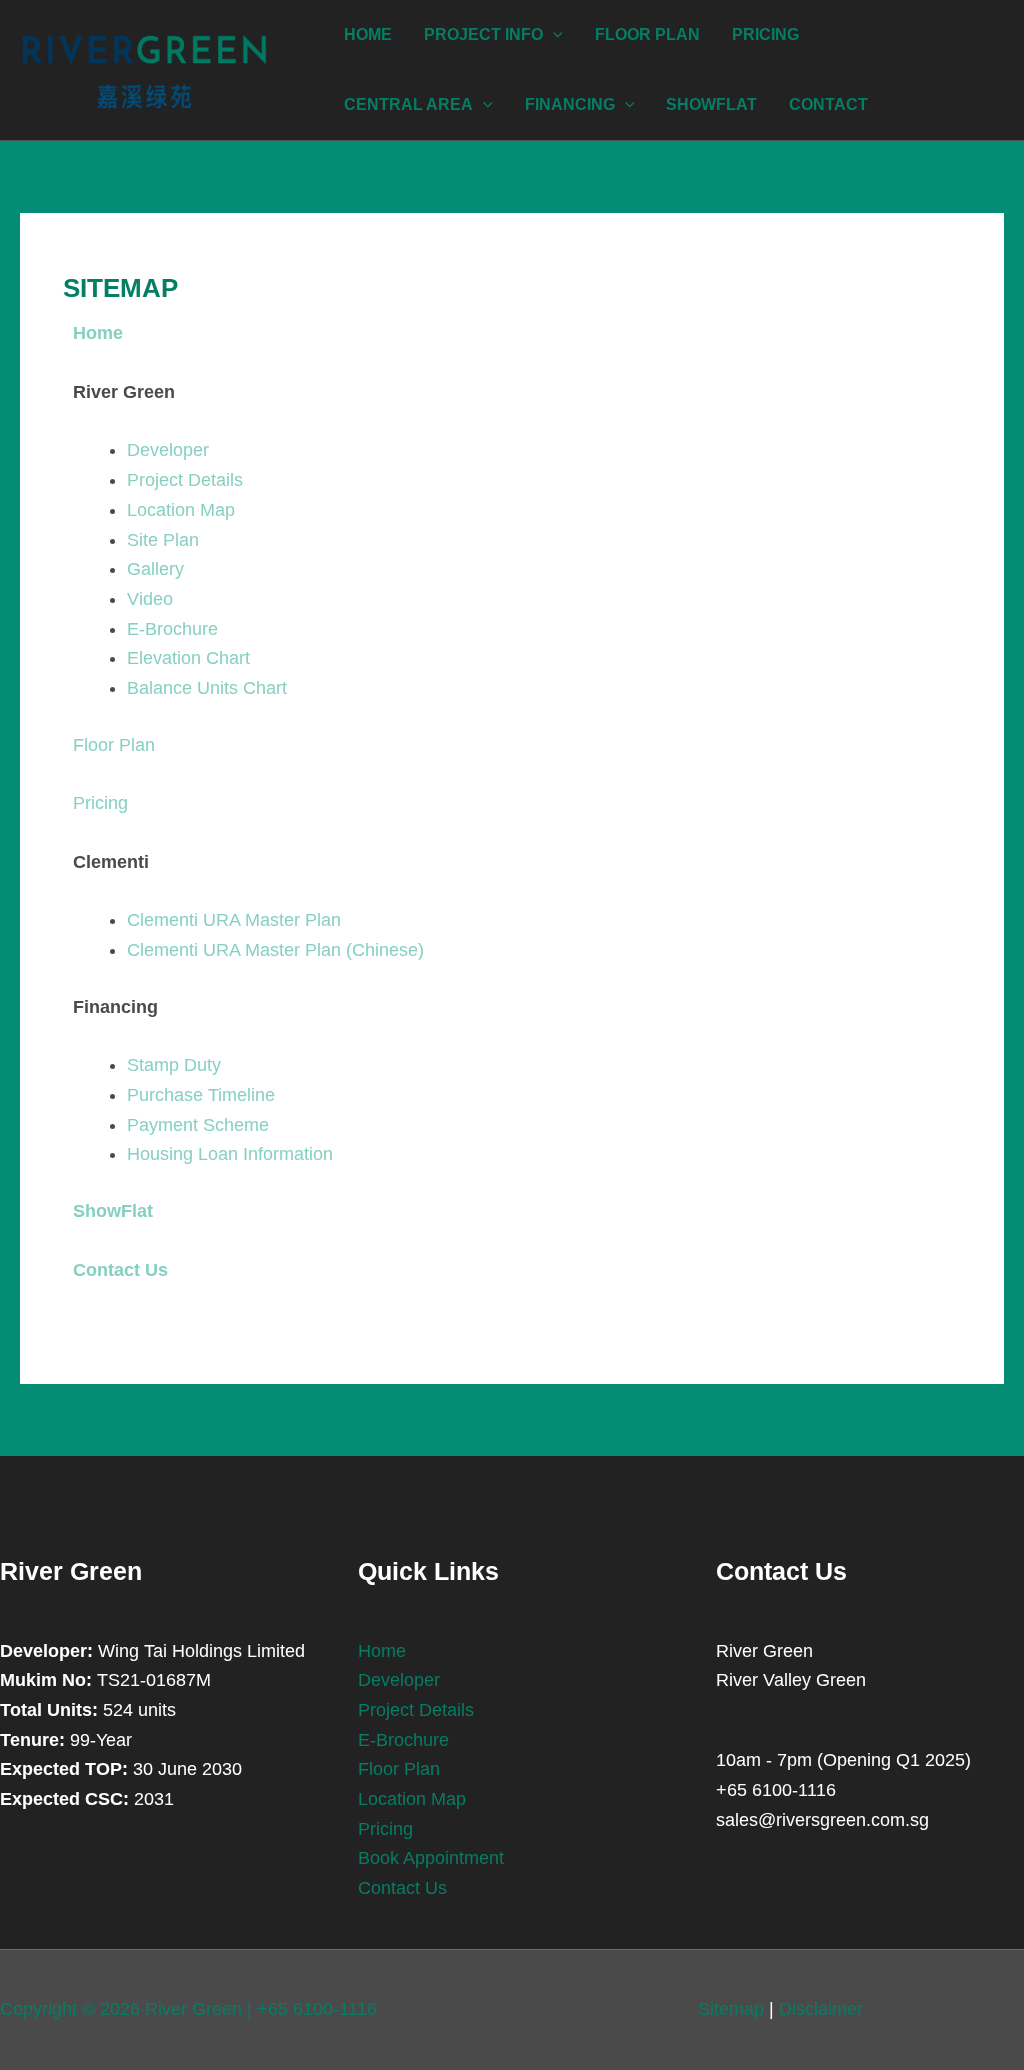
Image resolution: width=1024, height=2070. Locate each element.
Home (368, 34)
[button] (553, 35)
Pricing (765, 34)
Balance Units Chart (207, 688)
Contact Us (402, 1888)
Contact (828, 104)
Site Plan (163, 540)
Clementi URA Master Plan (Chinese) (275, 950)
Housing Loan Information (230, 1154)
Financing (570, 104)
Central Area (408, 104)
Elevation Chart (188, 658)
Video (150, 599)
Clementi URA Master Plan (234, 920)
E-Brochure (172, 629)
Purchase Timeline (201, 1095)
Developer (168, 450)
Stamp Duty (174, 1065)
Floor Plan (647, 34)
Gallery (155, 569)
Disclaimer (821, 2009)
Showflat (711, 104)
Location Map (181, 510)
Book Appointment (431, 1858)
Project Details (185, 480)
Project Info (483, 34)
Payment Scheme (198, 1125)
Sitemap (731, 2009)
